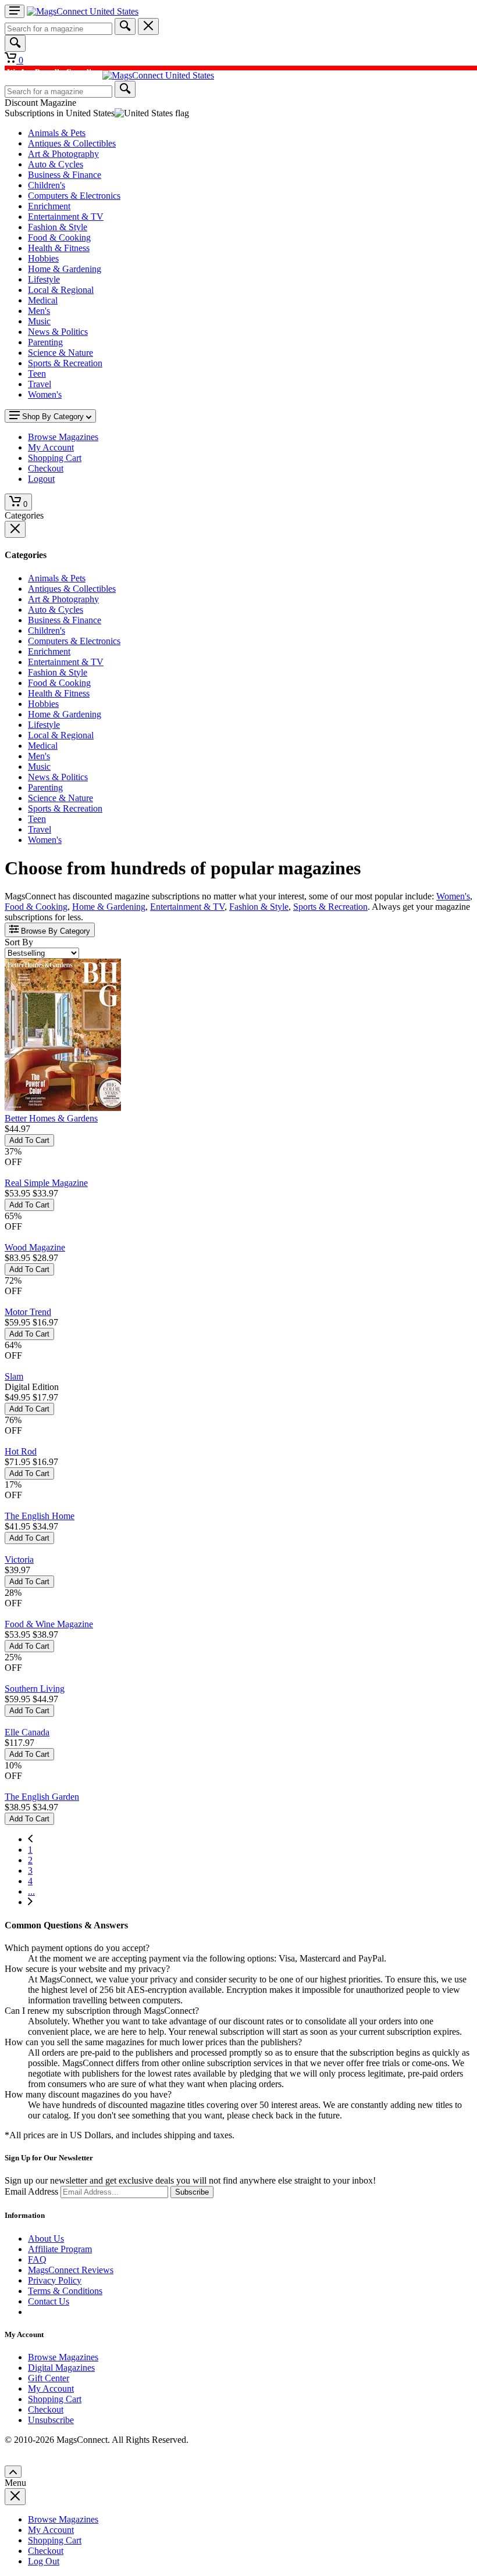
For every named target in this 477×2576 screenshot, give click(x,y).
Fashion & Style (58, 227)
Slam (14, 1376)
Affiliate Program (60, 2249)
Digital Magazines (61, 2368)
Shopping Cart (55, 2399)
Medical (43, 300)
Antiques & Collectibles (72, 143)
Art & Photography (63, 154)
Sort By (19, 942)
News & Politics (58, 332)
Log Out (44, 2561)
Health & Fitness (59, 248)
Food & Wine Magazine (49, 1624)
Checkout (46, 2409)
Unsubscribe (51, 2420)
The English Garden (42, 1797)
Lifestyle (44, 279)
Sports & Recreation (65, 363)
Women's (45, 394)
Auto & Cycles (56, 164)
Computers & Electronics (74, 196)
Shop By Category (53, 417)
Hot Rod (21, 1451)
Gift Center (49, 2378)
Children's (47, 185)
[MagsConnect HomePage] (83, 11)
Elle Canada (27, 1732)
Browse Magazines (63, 2357)
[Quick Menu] (15, 11)
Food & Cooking (59, 237)
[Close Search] (148, 26)
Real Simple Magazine (46, 1183)
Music (39, 321)
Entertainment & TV (66, 217)
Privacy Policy (55, 2280)
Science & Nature (60, 353)
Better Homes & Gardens (51, 1118)
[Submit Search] (125, 26)
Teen (37, 374)
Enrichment (49, 206)
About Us (46, 2239)
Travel (40, 384)
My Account (51, 2389)
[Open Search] (15, 43)
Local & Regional (61, 290)
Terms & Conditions (65, 2291)
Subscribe (192, 2192)
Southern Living (35, 1689)
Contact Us (49, 2301)
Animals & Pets (57, 133)
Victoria (19, 1559)
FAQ (37, 2259)
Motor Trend (28, 1312)
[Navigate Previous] (30, 1839)
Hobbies (43, 258)
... (31, 1891)
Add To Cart (29, 1140)
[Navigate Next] (30, 1902)
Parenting (45, 342)
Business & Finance (65, 175)
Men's (39, 311)
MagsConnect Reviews (71, 2270)
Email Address (31, 2191)
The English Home (40, 1516)
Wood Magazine (35, 1247)
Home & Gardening (65, 269)
